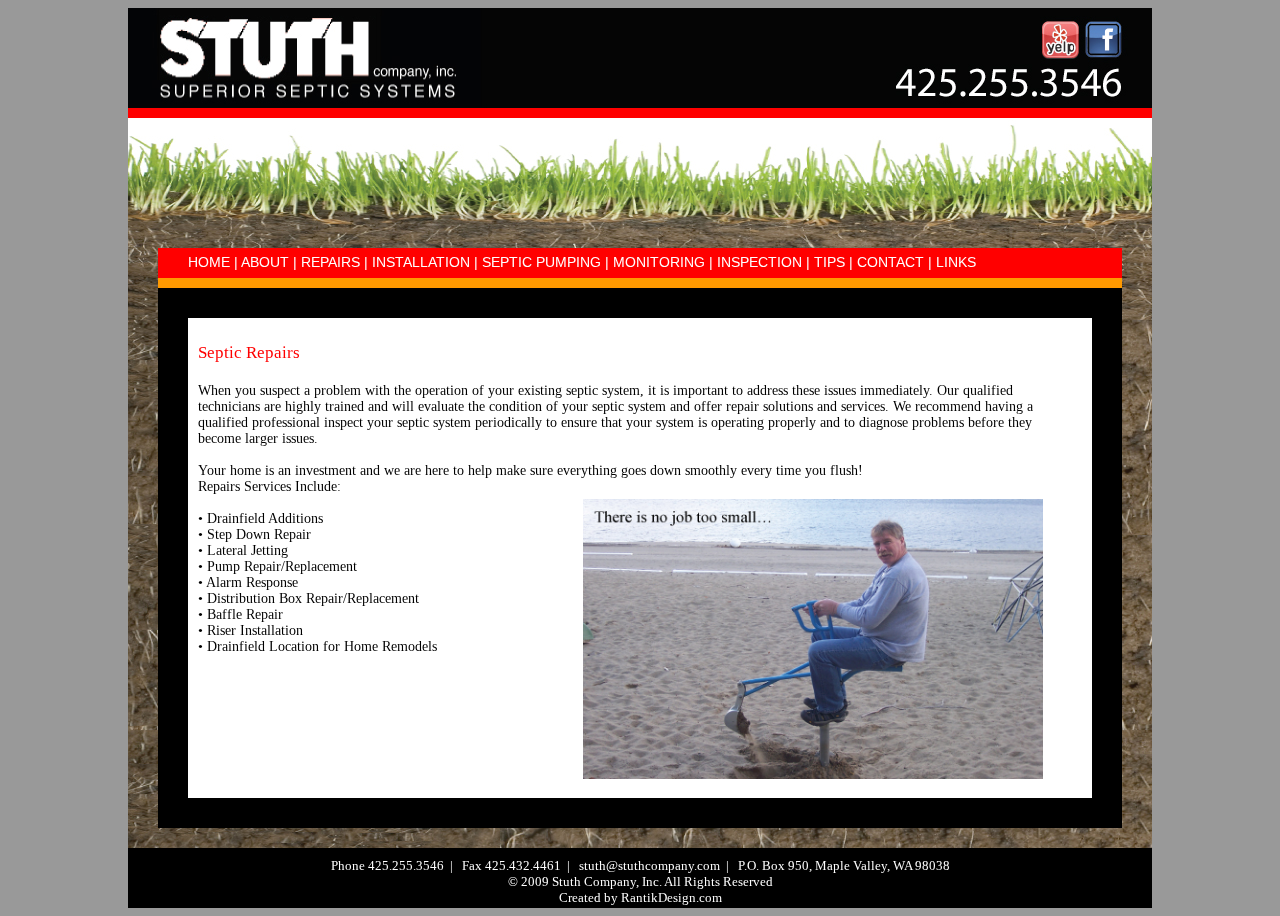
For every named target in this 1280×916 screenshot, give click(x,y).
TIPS (827, 262)
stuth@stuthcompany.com (649, 865)
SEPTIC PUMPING (541, 262)
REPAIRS (330, 262)
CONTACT (890, 262)
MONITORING (659, 262)
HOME (209, 262)
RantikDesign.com (671, 897)
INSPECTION (759, 262)
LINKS (956, 262)
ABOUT (265, 262)
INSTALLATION (421, 262)
